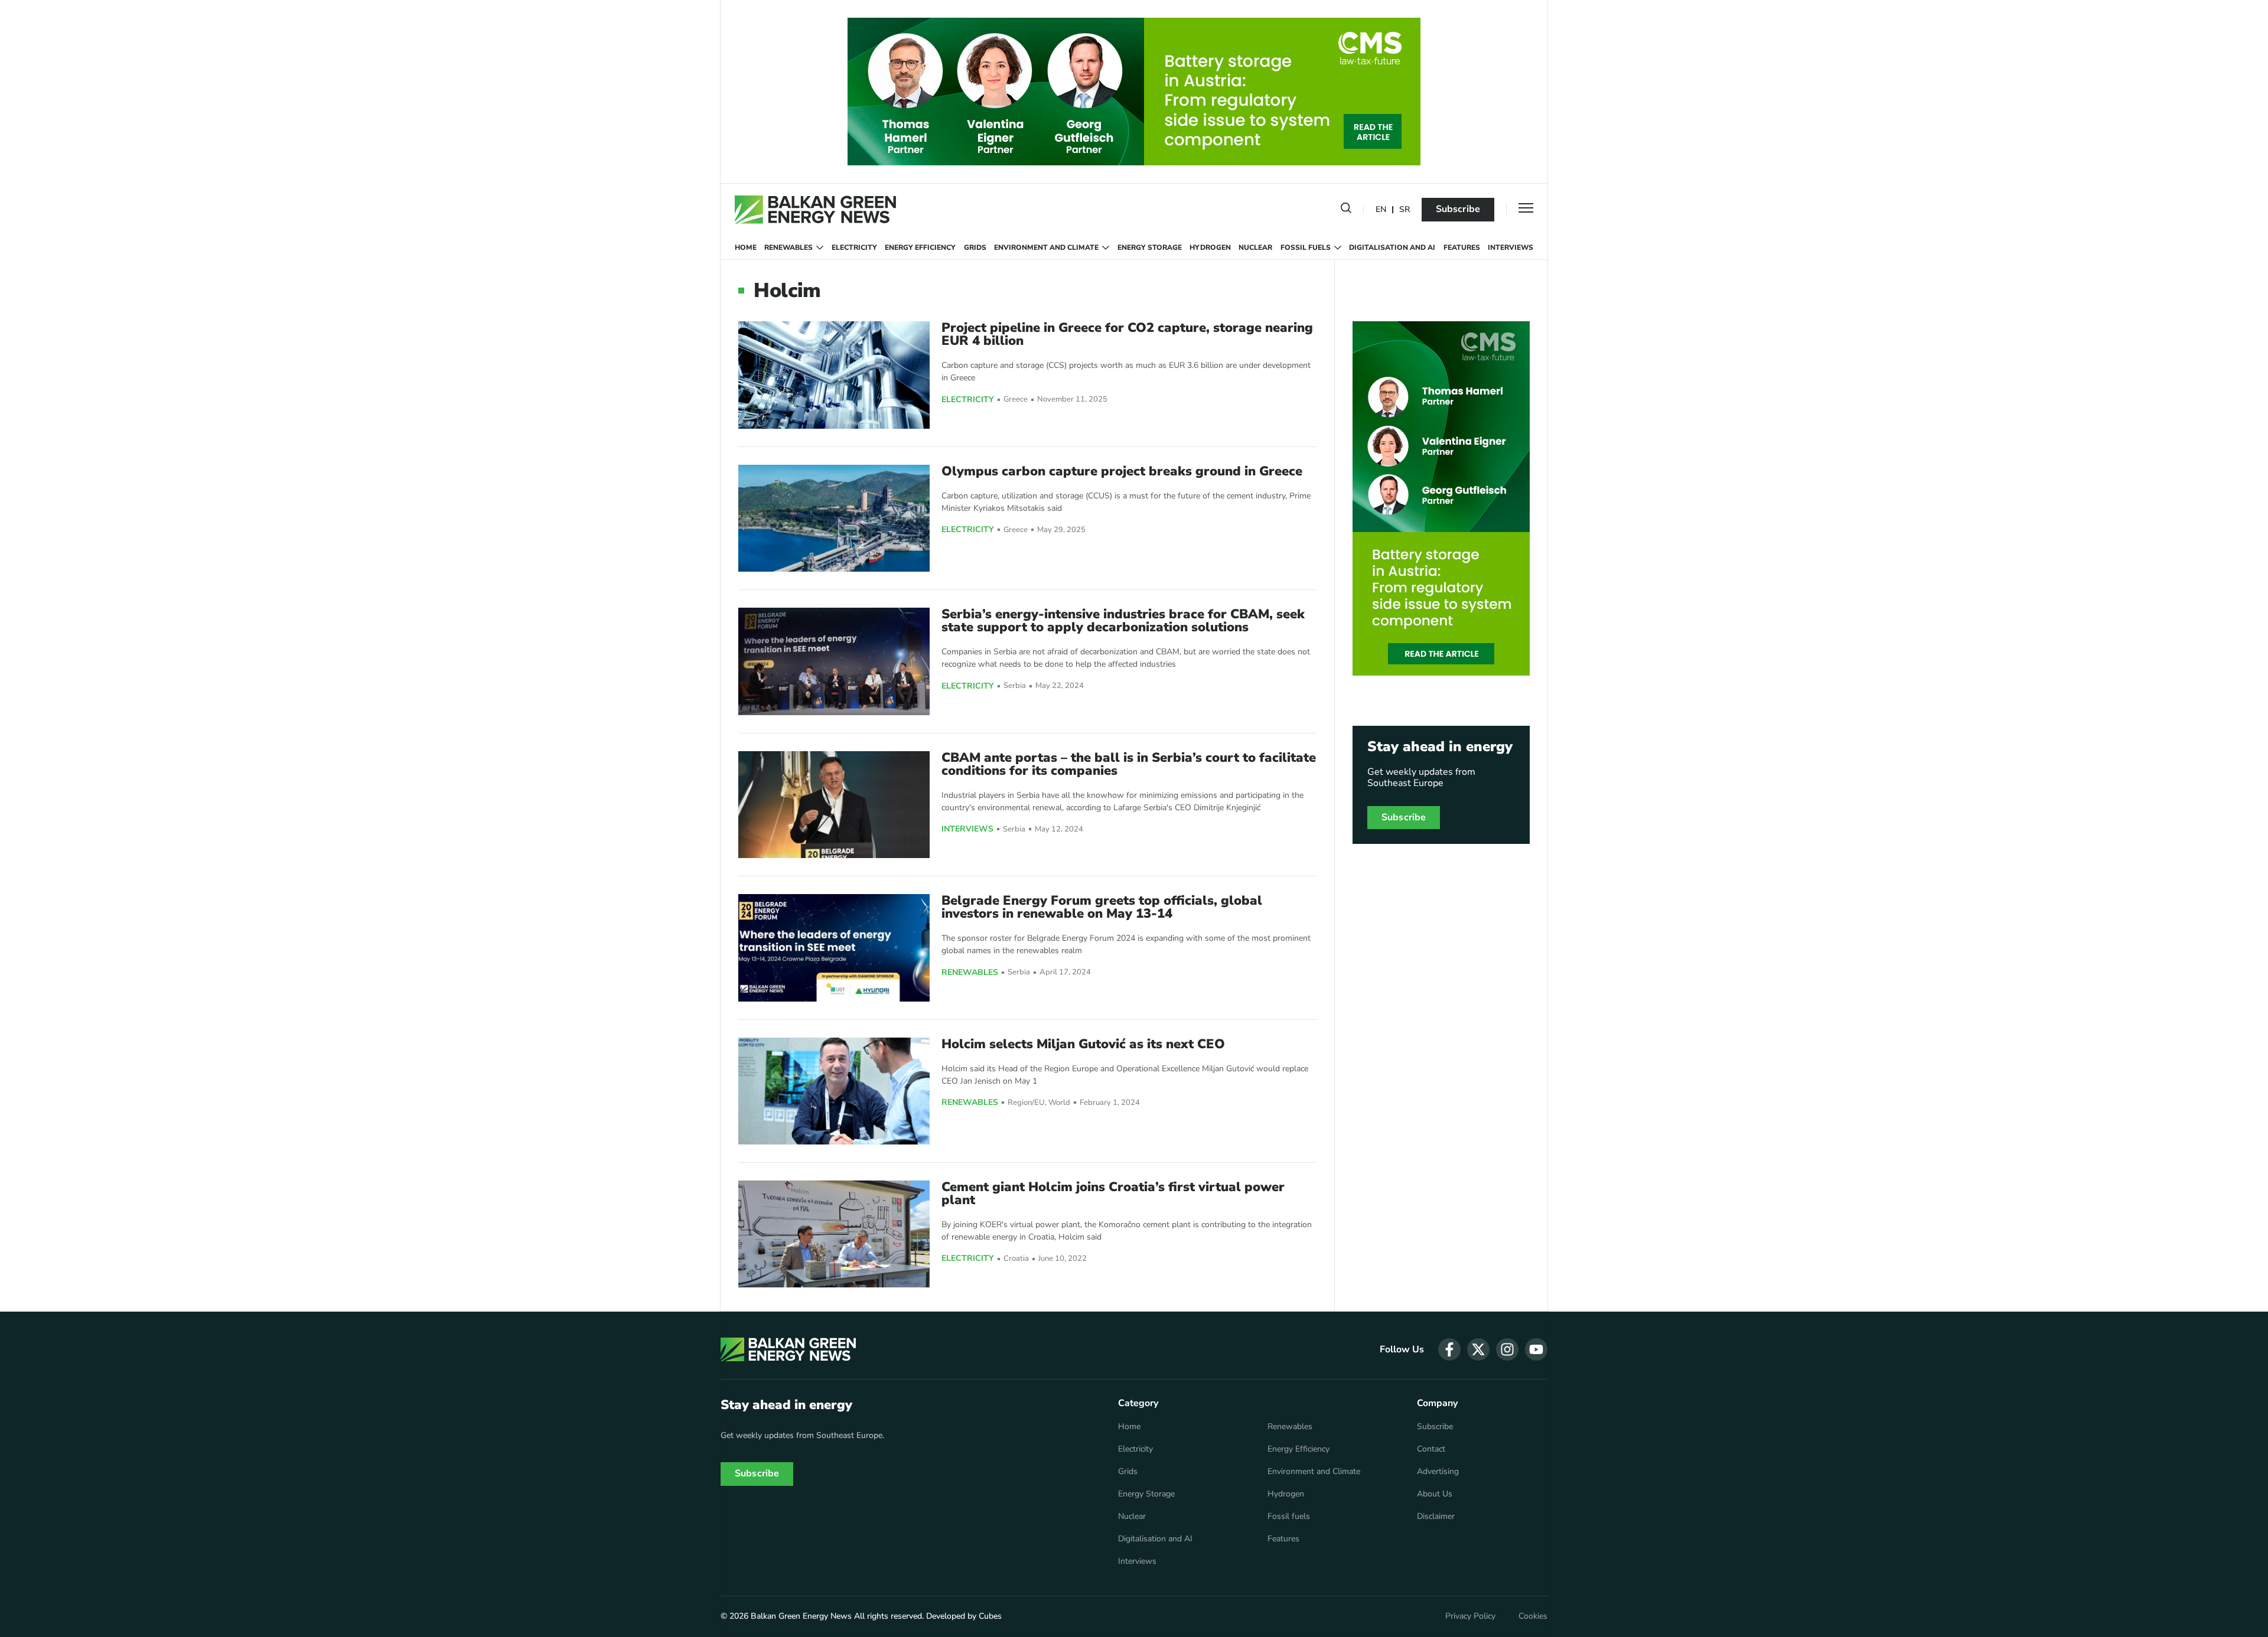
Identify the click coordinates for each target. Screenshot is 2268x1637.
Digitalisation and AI (1392, 247)
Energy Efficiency (920, 247)
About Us (1435, 1494)
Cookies (1533, 1616)
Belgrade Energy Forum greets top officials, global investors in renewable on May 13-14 (1102, 907)
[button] (1346, 210)
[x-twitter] (1478, 1349)
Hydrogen (1210, 247)
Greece (1016, 400)
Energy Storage (1150, 247)
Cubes (990, 1616)
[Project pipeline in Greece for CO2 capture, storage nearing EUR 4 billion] (834, 375)
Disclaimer (1436, 1517)
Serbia (1015, 686)
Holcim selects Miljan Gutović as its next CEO (1083, 1044)
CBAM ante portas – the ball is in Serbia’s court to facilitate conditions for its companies (1129, 764)
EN (1381, 210)
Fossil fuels (1306, 247)
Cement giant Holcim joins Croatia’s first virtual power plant (1113, 1193)
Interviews (1511, 247)
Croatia (1016, 1259)
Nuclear (1255, 247)
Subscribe (1458, 209)
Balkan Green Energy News (801, 1616)
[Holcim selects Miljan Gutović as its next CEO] (834, 1091)
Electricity (854, 247)
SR (1405, 210)
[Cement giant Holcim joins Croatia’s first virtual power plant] (834, 1234)
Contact (1431, 1449)
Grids (975, 247)
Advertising (1438, 1472)
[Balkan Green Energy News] (815, 210)
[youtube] (1536, 1349)
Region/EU (1026, 1103)
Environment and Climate (1046, 247)
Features (1462, 247)
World (1059, 1103)
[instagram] (1507, 1349)
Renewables (788, 247)
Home (746, 247)
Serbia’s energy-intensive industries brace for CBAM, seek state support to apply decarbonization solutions (1123, 621)
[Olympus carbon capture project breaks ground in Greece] (834, 518)
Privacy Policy (1470, 1616)
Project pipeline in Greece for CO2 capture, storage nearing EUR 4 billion (1127, 334)
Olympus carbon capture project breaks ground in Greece (1122, 471)
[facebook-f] (1449, 1349)
